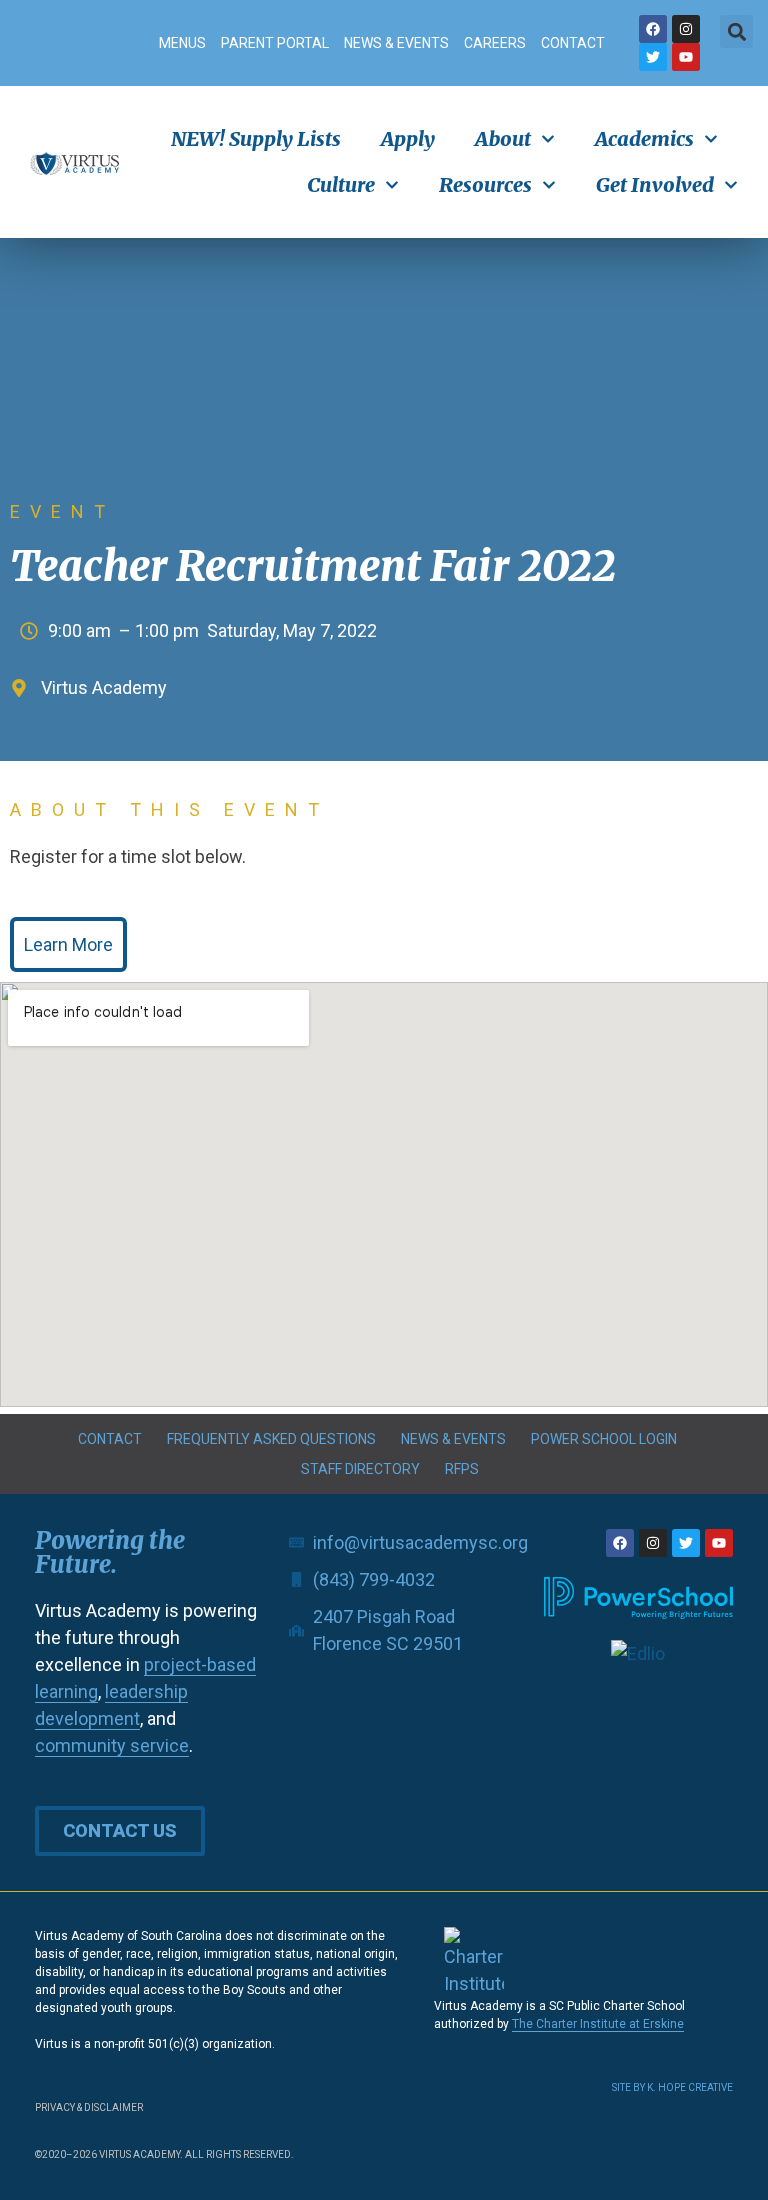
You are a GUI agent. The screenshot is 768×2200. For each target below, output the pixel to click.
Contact (573, 43)
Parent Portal (275, 43)
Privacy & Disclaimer (89, 2107)
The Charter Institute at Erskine (598, 2024)
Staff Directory (360, 1469)
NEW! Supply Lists (256, 138)
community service (112, 1745)
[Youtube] (686, 57)
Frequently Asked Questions (271, 1439)
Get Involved (655, 184)
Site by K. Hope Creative (672, 2087)
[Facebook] (653, 29)
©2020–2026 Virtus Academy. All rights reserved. (164, 2154)
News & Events (396, 43)
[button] (736, 31)
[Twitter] (653, 57)
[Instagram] (686, 29)
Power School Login (604, 1439)
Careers (495, 43)
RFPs (462, 1469)
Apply (408, 138)
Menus (182, 43)
